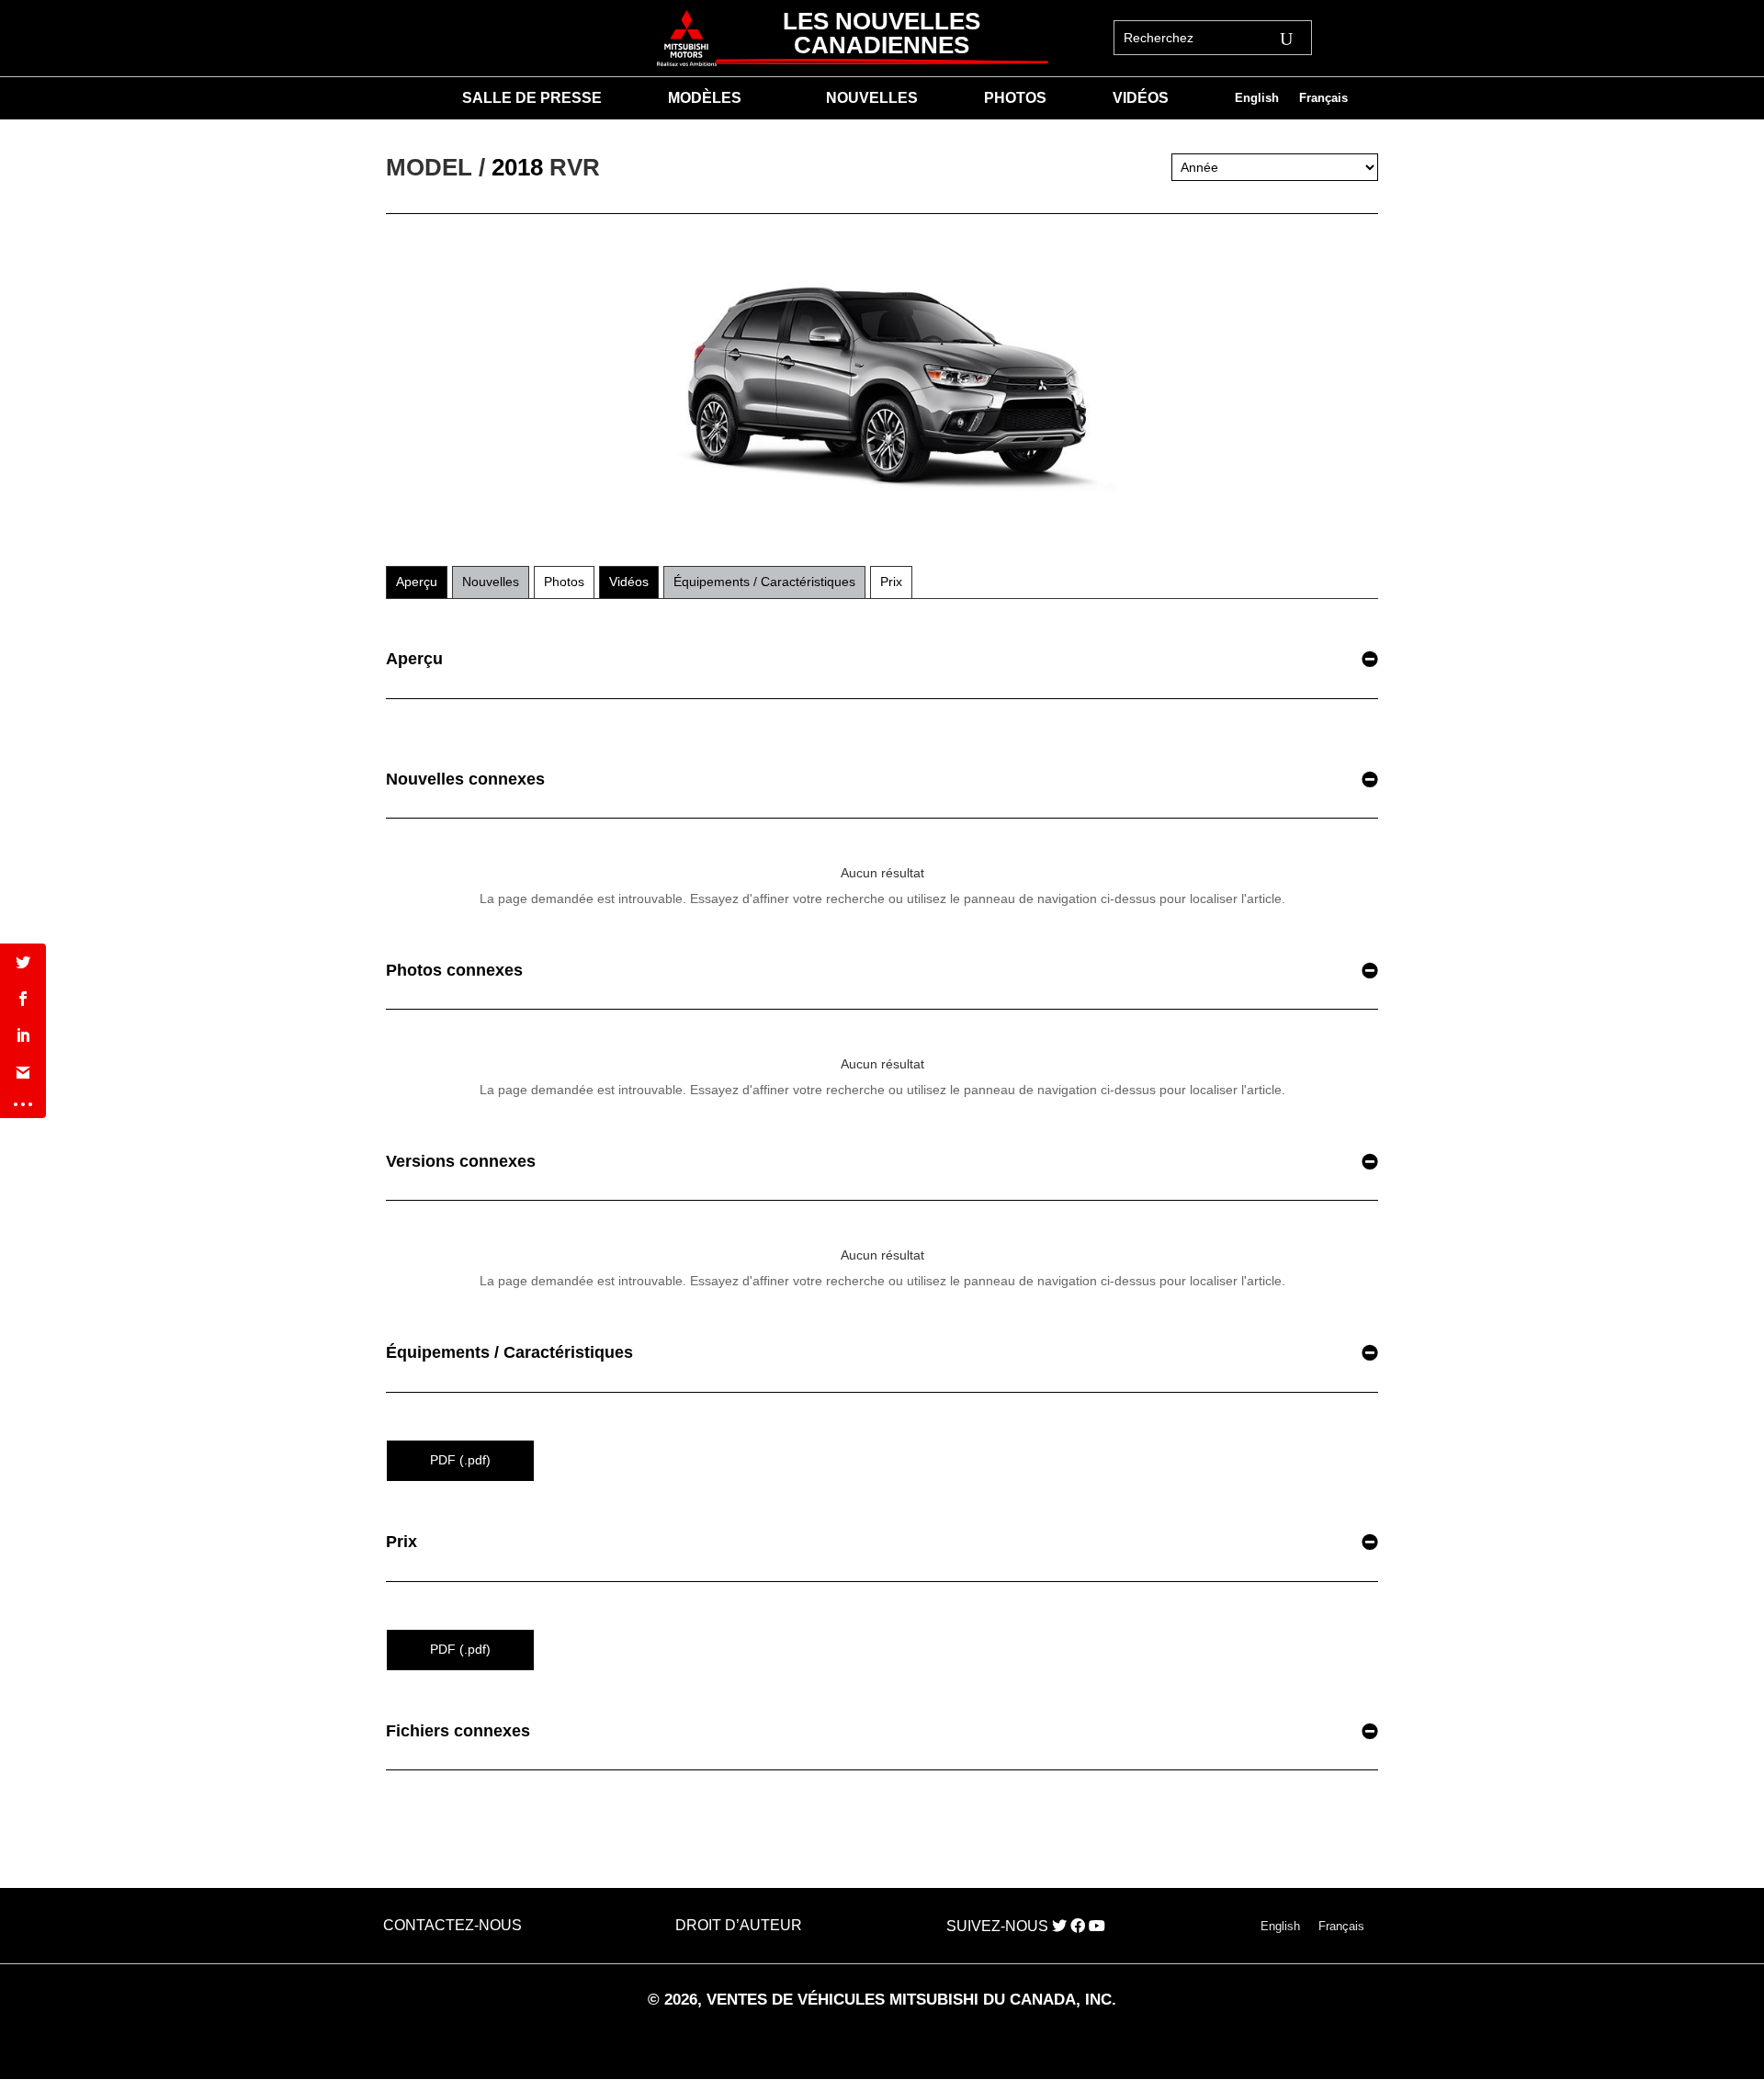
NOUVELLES (872, 99)
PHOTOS (1015, 99)
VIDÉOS (1141, 99)
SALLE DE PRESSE (532, 99)
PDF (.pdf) (460, 1460)
